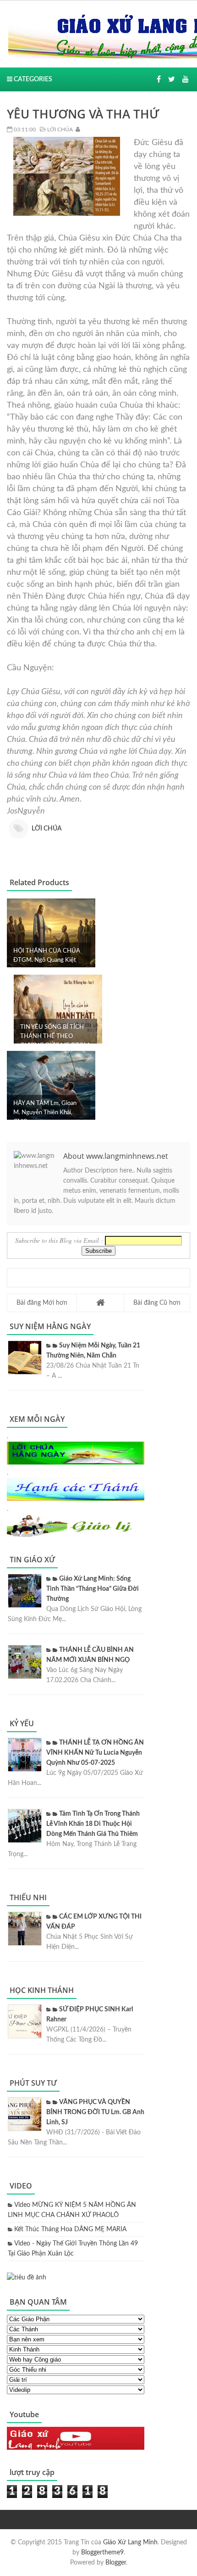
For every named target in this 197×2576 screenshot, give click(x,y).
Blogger (116, 2563)
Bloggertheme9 (102, 2553)
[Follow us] (172, 79)
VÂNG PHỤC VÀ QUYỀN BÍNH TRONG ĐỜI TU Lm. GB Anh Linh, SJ (95, 2112)
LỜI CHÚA (59, 129)
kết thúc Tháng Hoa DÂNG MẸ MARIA (70, 2229)
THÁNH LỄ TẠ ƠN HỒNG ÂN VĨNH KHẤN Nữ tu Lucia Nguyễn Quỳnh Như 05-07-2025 (95, 1753)
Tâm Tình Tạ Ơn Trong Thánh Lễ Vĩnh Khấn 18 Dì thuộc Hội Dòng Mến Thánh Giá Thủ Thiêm (93, 1824)
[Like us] (159, 79)
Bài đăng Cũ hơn (157, 1303)
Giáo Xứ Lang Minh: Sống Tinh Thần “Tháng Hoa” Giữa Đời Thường (93, 1589)
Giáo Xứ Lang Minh (130, 2542)
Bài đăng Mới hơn (42, 1303)
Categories (32, 79)
